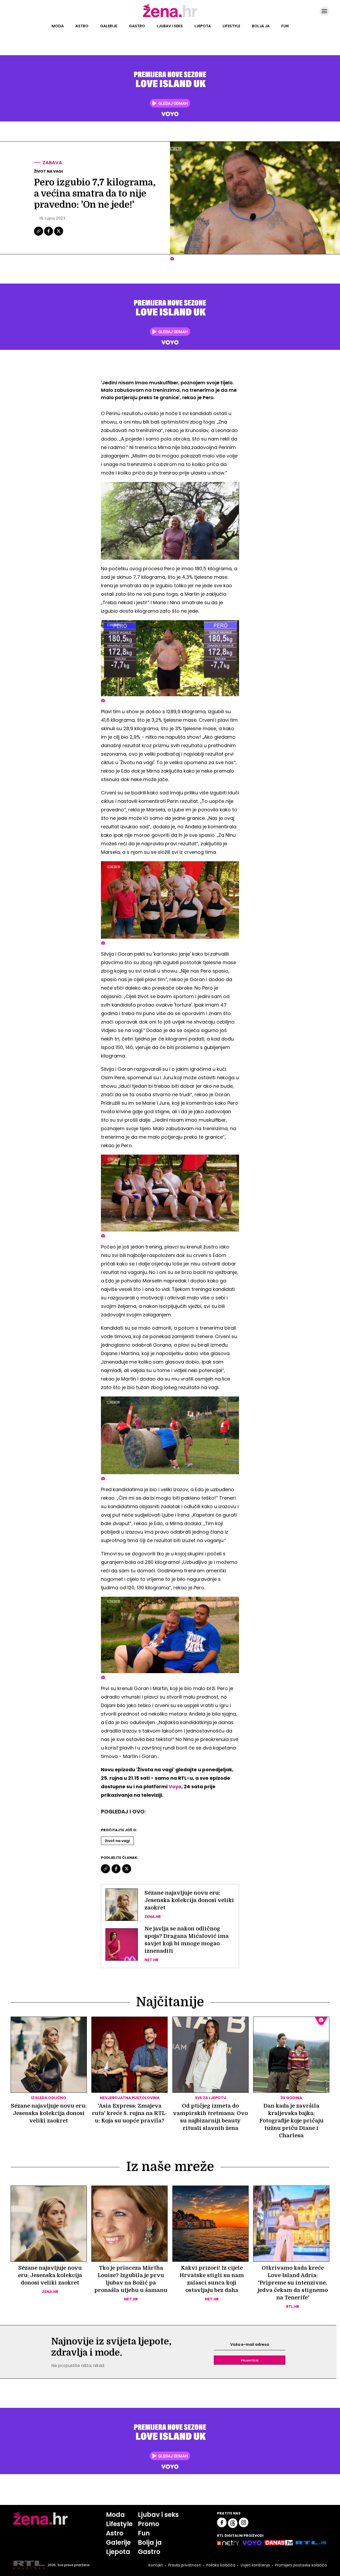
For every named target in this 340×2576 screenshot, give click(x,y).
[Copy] (39, 235)
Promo (148, 2524)
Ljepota (203, 26)
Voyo (175, 1787)
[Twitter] (59, 235)
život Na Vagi (117, 1841)
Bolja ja (261, 26)
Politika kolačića (221, 2565)
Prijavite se (250, 2360)
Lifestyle (231, 26)
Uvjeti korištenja (255, 2565)
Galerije (109, 26)
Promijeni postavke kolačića (301, 2565)
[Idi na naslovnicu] (170, 17)
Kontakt (156, 2565)
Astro (82, 26)
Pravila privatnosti (185, 2565)
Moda (58, 26)
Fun (285, 26)
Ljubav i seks (170, 26)
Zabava (52, 162)
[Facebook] (49, 235)
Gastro (137, 26)
